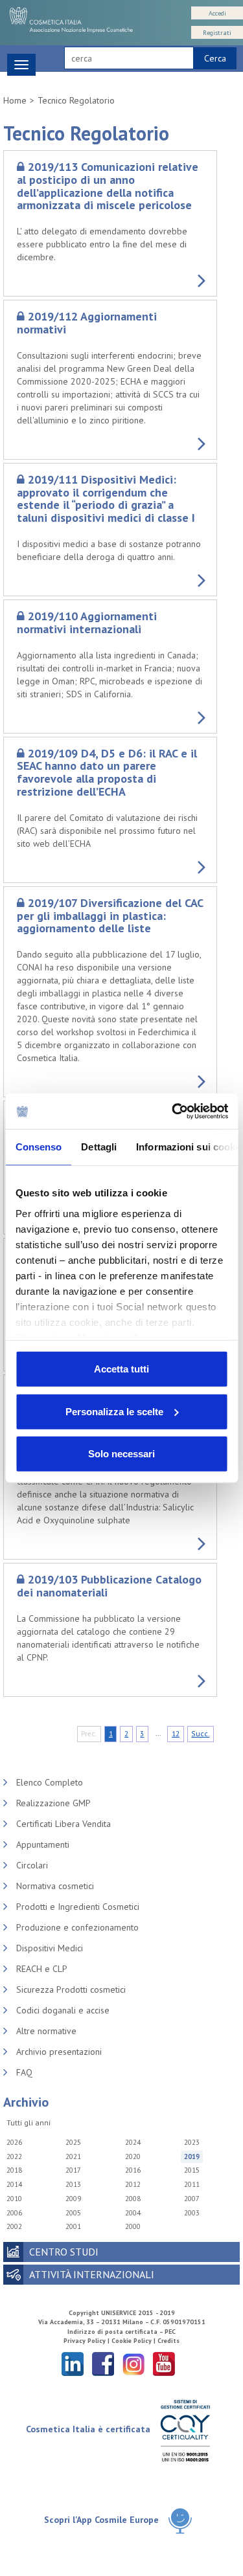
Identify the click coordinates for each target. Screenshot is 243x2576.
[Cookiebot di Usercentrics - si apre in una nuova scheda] (173, 1111)
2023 (192, 2142)
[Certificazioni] (185, 2430)
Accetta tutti (121, 1369)
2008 (133, 2199)
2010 (14, 2199)
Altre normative (46, 2031)
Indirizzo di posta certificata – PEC (121, 2332)
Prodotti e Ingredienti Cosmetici (78, 1907)
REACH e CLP (42, 1969)
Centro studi (64, 2252)
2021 (73, 2156)
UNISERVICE (119, 2313)
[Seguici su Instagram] (133, 2363)
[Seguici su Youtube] (164, 2363)
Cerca (215, 58)
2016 (133, 2170)
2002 (14, 2226)
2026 (14, 2142)
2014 (14, 2184)
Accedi (217, 13)
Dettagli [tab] (99, 1147)
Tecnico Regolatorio (76, 100)
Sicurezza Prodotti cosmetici (71, 1989)
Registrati (217, 33)
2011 (192, 2184)
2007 (192, 2199)
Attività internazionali (92, 2274)
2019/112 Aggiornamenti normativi (87, 323)
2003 (192, 2213)
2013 (73, 2184)
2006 (14, 2213)
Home (15, 100)
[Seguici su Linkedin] (73, 2363)
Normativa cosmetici (55, 1886)
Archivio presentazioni (59, 2052)
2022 (14, 2156)
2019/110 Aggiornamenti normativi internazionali (87, 622)
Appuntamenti (43, 1844)
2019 (192, 2156)
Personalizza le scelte (114, 1411)
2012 (133, 2184)
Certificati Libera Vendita (64, 1824)
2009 (73, 2199)
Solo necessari (121, 1454)
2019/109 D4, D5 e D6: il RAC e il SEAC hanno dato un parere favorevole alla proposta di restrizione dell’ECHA (107, 772)
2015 (192, 2170)
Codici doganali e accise (63, 2010)
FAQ (24, 2072)
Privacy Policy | (87, 2341)
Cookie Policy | (134, 2341)
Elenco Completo (50, 1782)
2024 (133, 2142)
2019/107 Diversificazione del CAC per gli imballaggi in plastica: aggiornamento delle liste (110, 916)
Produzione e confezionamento (77, 1927)
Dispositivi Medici (50, 1948)
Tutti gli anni (29, 2122)
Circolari (32, 1865)
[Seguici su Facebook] (103, 2363)
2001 (73, 2226)
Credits (168, 2341)
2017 (73, 2170)
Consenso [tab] (38, 1147)
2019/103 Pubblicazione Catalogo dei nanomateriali (109, 1586)
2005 (73, 2213)
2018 (14, 2170)
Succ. (200, 1733)
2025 (73, 2142)
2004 (133, 2213)
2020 (133, 2156)
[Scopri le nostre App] (180, 2521)
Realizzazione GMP (53, 1803)
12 (176, 1733)
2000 (133, 2226)
